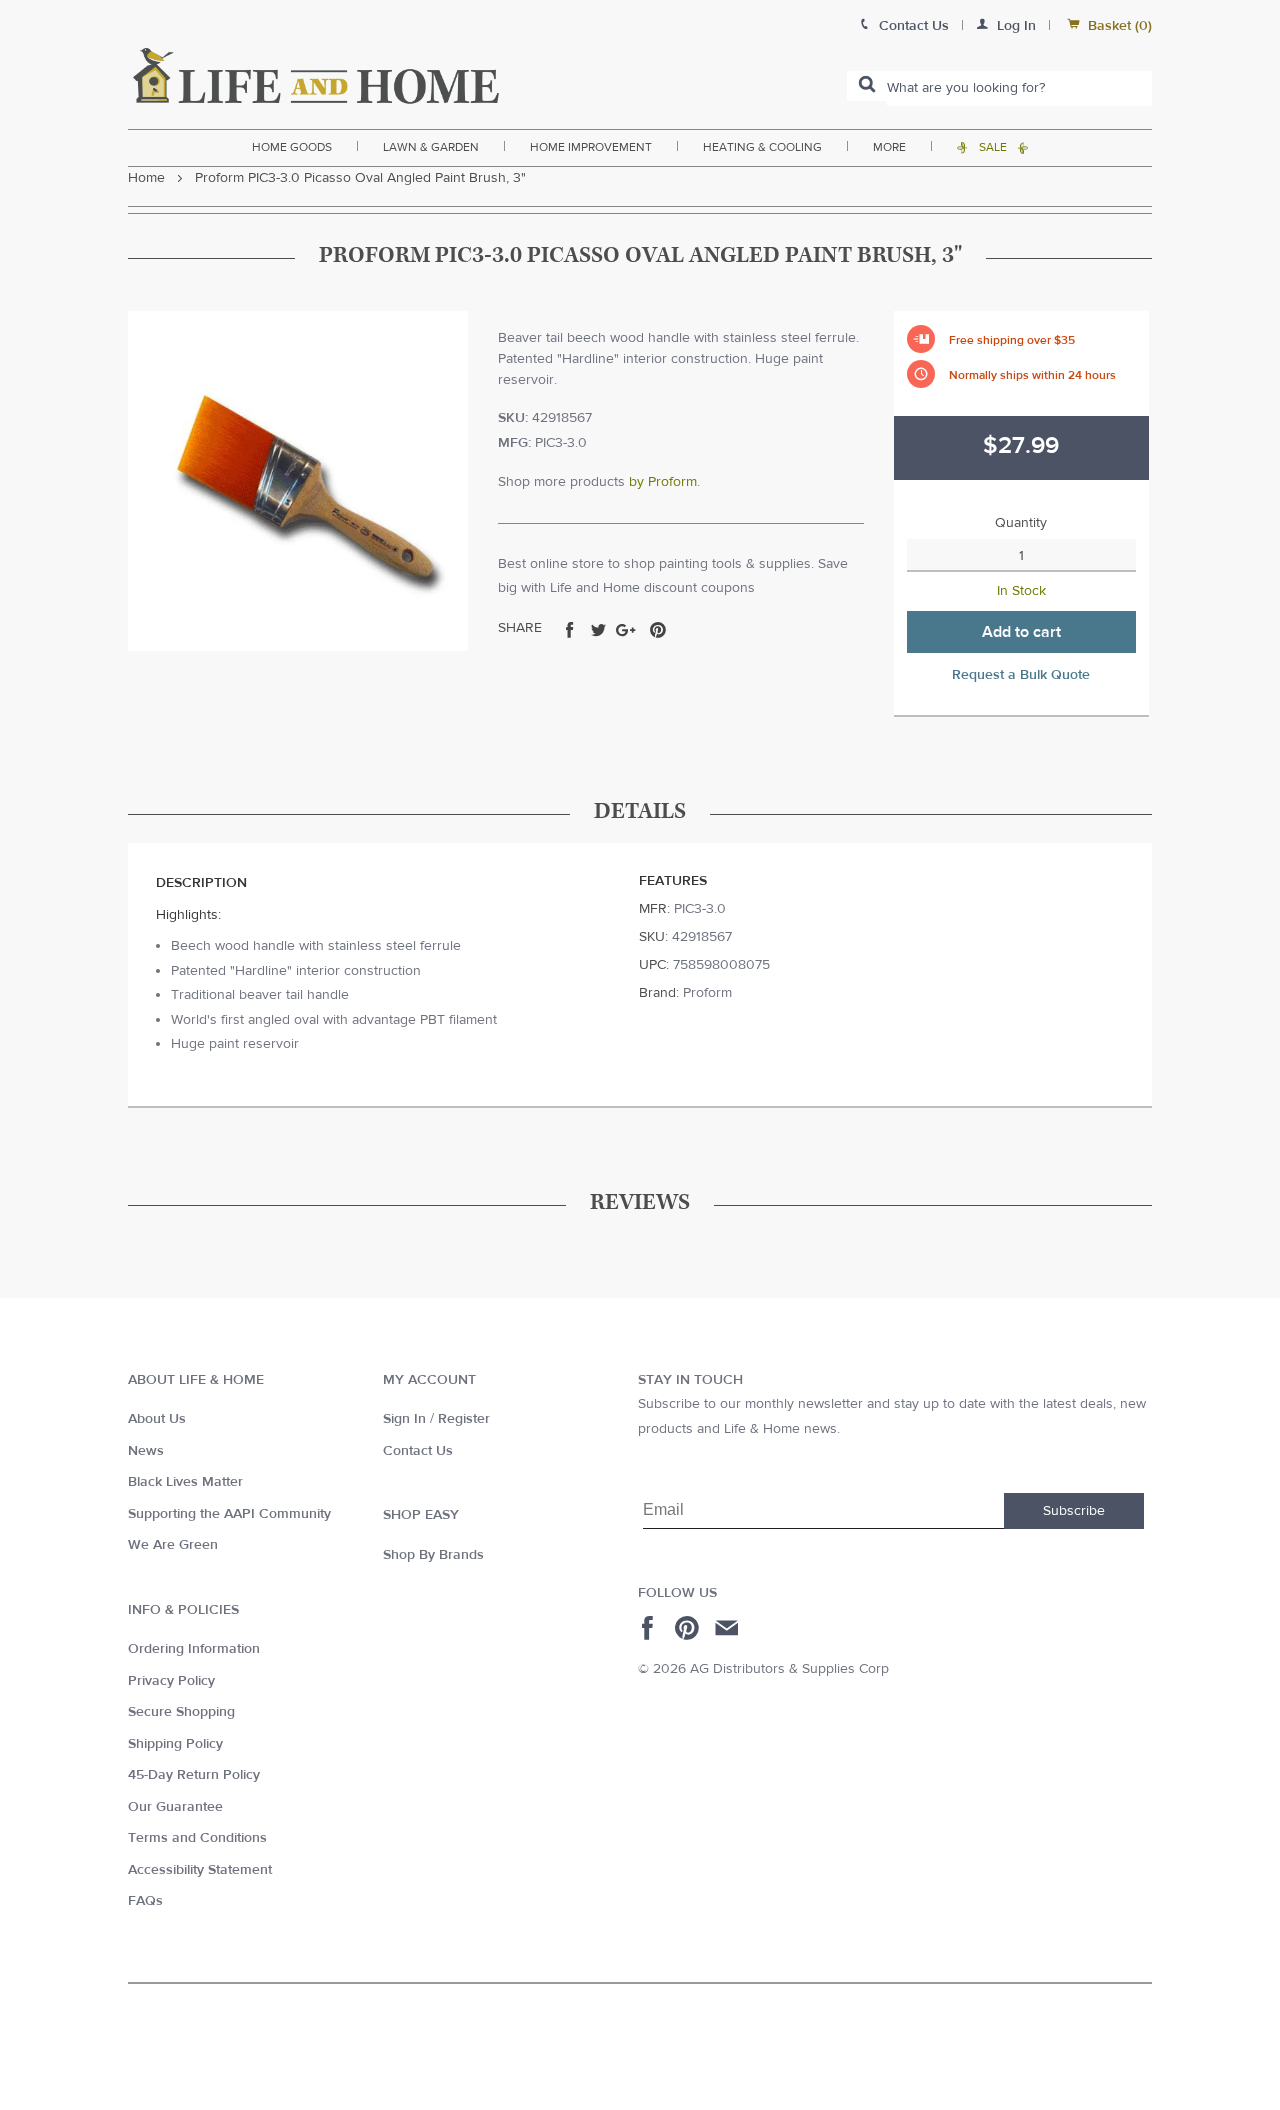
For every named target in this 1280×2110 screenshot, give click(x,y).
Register (464, 1419)
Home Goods (292, 147)
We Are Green (173, 1545)
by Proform (663, 482)
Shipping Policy (175, 1744)
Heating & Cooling (762, 147)
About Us (157, 1419)
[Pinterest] (689, 1628)
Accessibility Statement (200, 1870)
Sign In (404, 1419)
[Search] (867, 86)
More (889, 147)
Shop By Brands (433, 1555)
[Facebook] (650, 1628)
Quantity (1021, 523)
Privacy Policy (171, 1681)
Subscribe (1074, 1511)
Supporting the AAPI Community (229, 1514)
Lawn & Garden (431, 147)
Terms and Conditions (197, 1838)
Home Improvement (591, 147)
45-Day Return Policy (194, 1775)
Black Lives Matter (185, 1482)
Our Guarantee (175, 1807)
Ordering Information (194, 1649)
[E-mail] (728, 1628)
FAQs (145, 1901)
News (146, 1451)
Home (146, 178)
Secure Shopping (181, 1712)
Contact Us (418, 1451)
